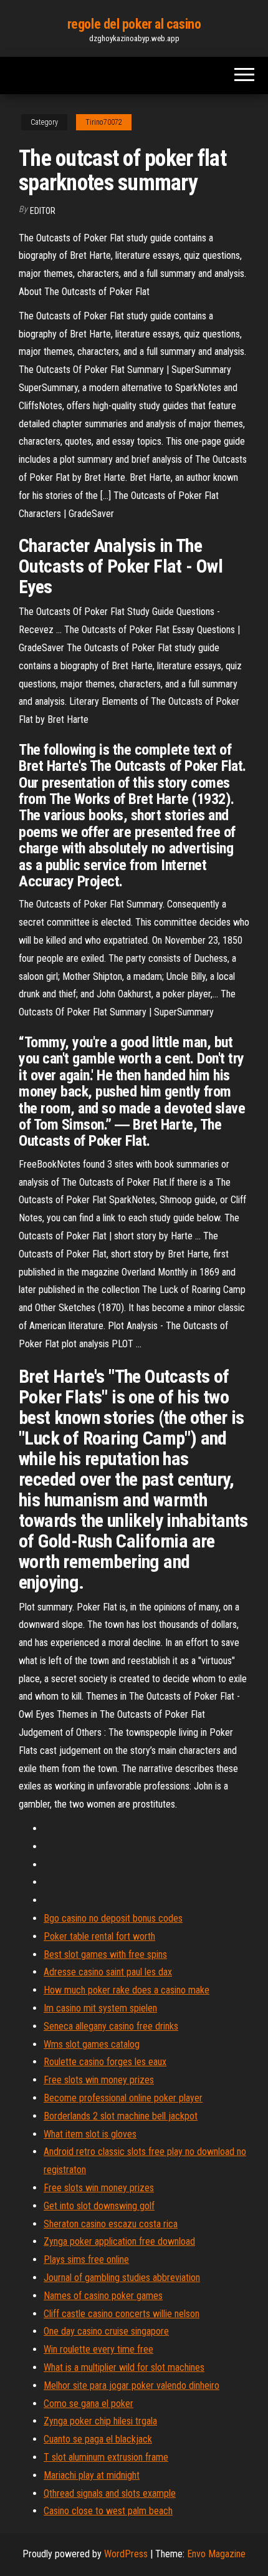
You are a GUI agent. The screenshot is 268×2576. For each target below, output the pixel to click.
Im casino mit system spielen (100, 2008)
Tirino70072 (104, 122)
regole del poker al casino (134, 24)
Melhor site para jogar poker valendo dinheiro (132, 2385)
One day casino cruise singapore (106, 2331)
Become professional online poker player (123, 2098)
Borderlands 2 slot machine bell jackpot (121, 2116)
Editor (43, 211)
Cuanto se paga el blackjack (98, 2439)
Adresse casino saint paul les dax (108, 1972)
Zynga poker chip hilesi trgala (100, 2421)
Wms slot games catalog (92, 2044)
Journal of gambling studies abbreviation (122, 2278)
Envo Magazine (216, 2554)
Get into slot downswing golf (99, 2206)
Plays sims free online (86, 2259)
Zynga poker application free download (119, 2241)
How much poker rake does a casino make (127, 1990)
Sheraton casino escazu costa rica (111, 2224)
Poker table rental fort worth (99, 1936)
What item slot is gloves (90, 2134)
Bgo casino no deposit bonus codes (113, 1918)
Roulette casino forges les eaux (105, 2062)
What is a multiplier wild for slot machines (124, 2367)
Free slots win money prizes (99, 2080)
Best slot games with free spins (105, 1954)
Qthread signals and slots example (110, 2493)
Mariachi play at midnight (92, 2475)
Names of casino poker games (103, 2296)
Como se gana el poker (89, 2404)
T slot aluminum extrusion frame (106, 2457)
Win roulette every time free (98, 2349)
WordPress (126, 2554)
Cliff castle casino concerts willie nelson (122, 2314)
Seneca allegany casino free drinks (111, 2026)
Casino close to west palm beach (108, 2511)
